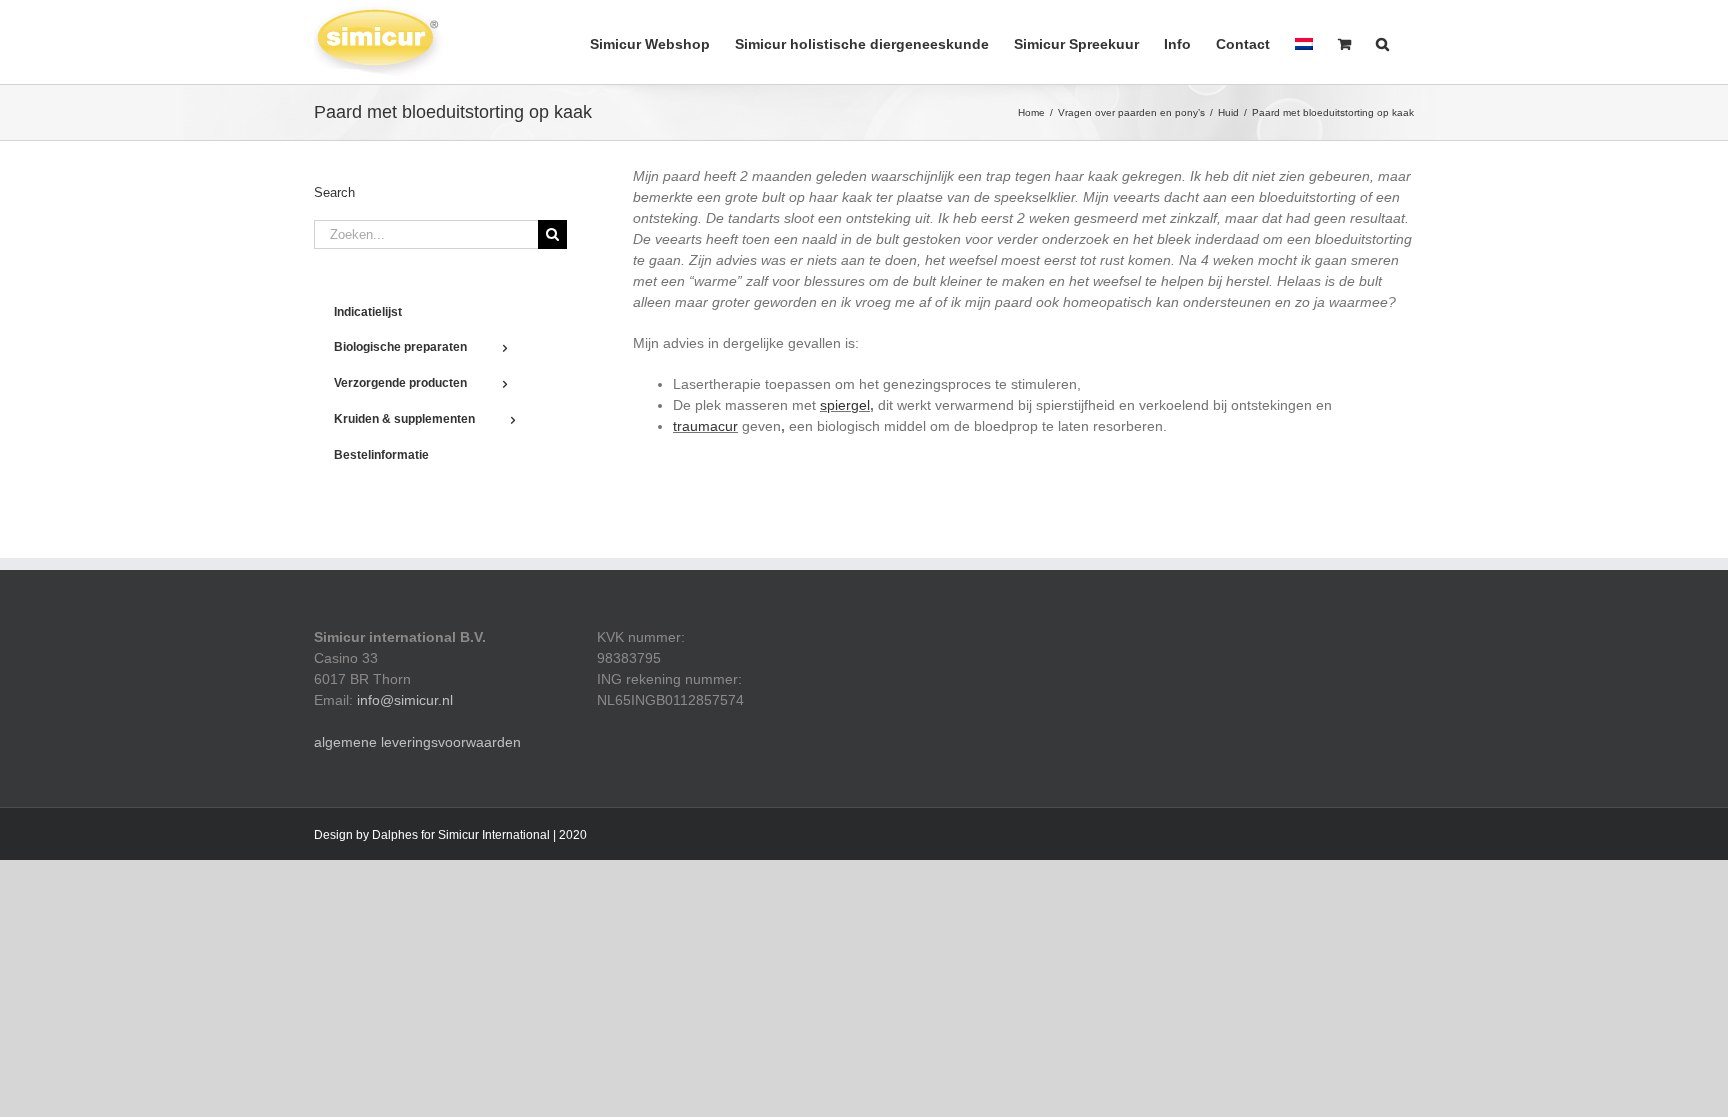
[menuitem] (1304, 42)
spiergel (845, 405)
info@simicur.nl (405, 700)
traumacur (705, 426)
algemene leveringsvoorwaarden (417, 742)
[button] (1382, 42)
